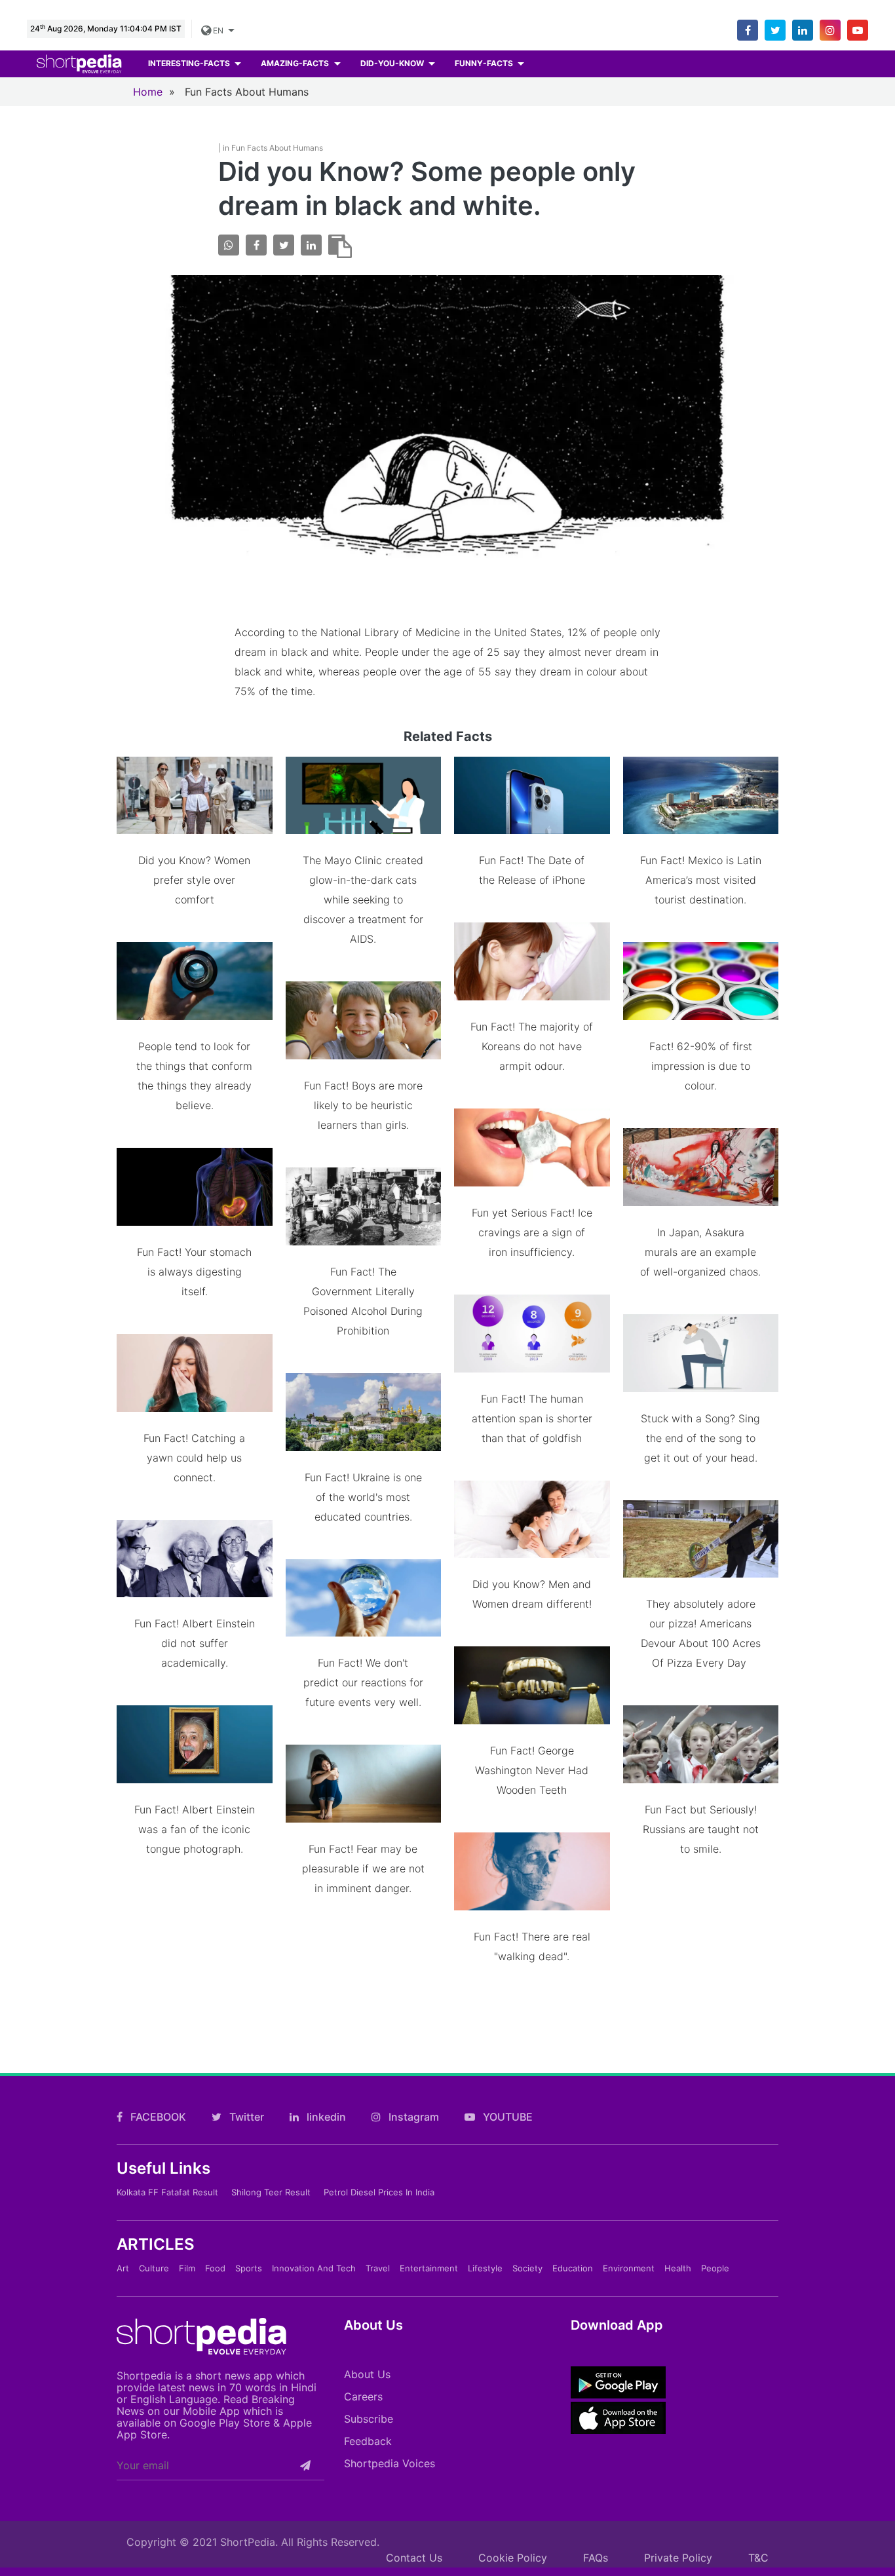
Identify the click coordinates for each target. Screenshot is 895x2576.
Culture (154, 2268)
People (715, 2268)
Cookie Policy (513, 2558)
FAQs (596, 2558)
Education (573, 2268)
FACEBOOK (157, 2117)
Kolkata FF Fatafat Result (167, 2192)
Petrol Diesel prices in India (379, 2192)
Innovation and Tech (314, 2268)
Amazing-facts (296, 63)
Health (678, 2268)
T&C (758, 2558)
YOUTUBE (506, 2117)
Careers (363, 2396)
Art (123, 2268)
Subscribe (369, 2419)
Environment (629, 2268)
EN (218, 30)
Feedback (368, 2441)
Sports (249, 2268)
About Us (367, 2374)
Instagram (412, 2117)
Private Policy (678, 2558)
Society (527, 2268)
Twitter (245, 2117)
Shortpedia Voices (390, 2463)
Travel (378, 2268)
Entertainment (429, 2268)
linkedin (325, 2117)
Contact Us (414, 2558)
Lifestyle (485, 2268)
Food (215, 2268)
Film (187, 2268)
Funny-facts (485, 63)
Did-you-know (393, 63)
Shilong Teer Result (271, 2192)
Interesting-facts (190, 63)
